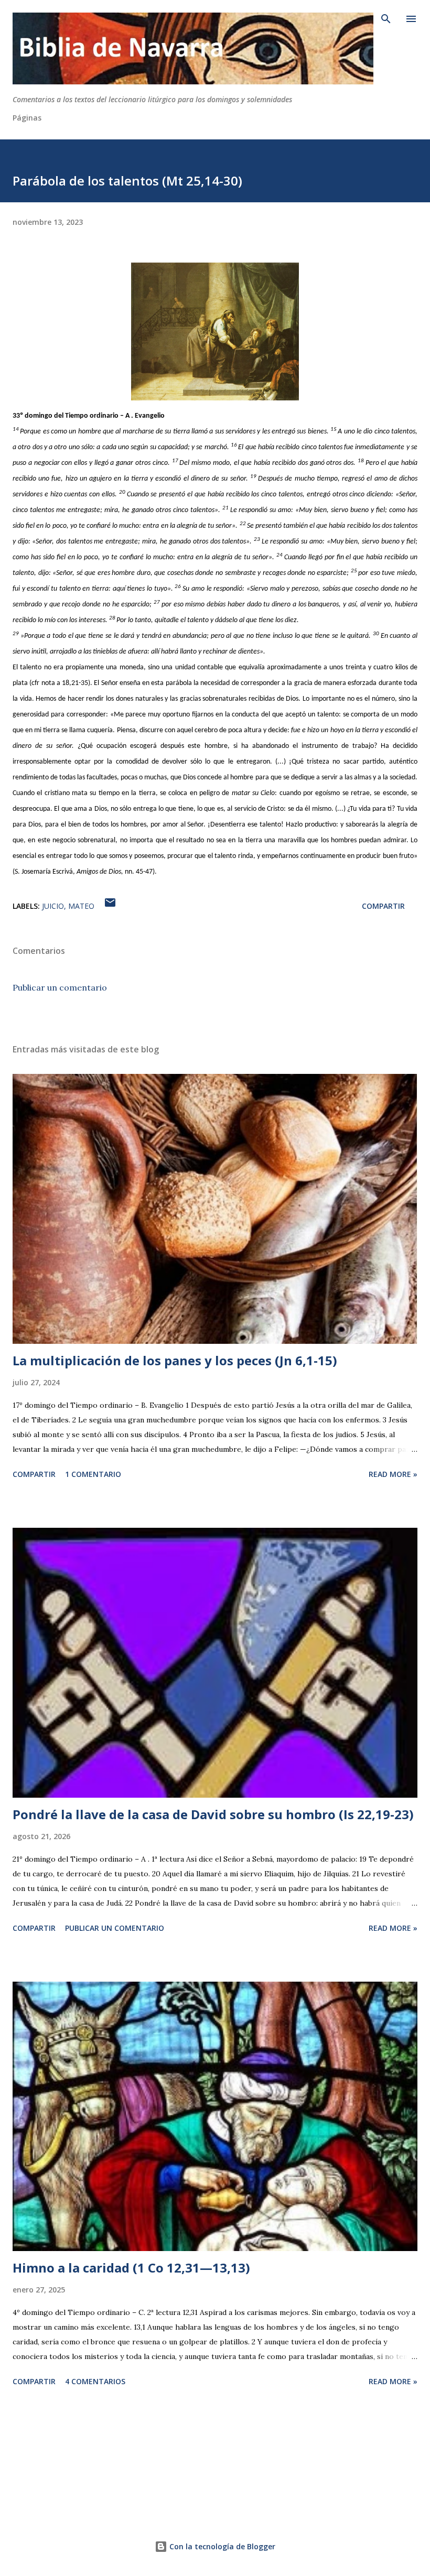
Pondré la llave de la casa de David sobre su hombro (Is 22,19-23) (213, 1814)
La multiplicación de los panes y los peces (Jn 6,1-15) (175, 1360)
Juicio (53, 906)
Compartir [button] (383, 906)
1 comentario (93, 1474)
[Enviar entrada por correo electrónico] (110, 906)
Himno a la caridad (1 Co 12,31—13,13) (131, 2268)
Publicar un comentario (60, 987)
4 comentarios (95, 2381)
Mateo (81, 906)
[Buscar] (386, 19)
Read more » (393, 1474)
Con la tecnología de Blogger (221, 2546)
